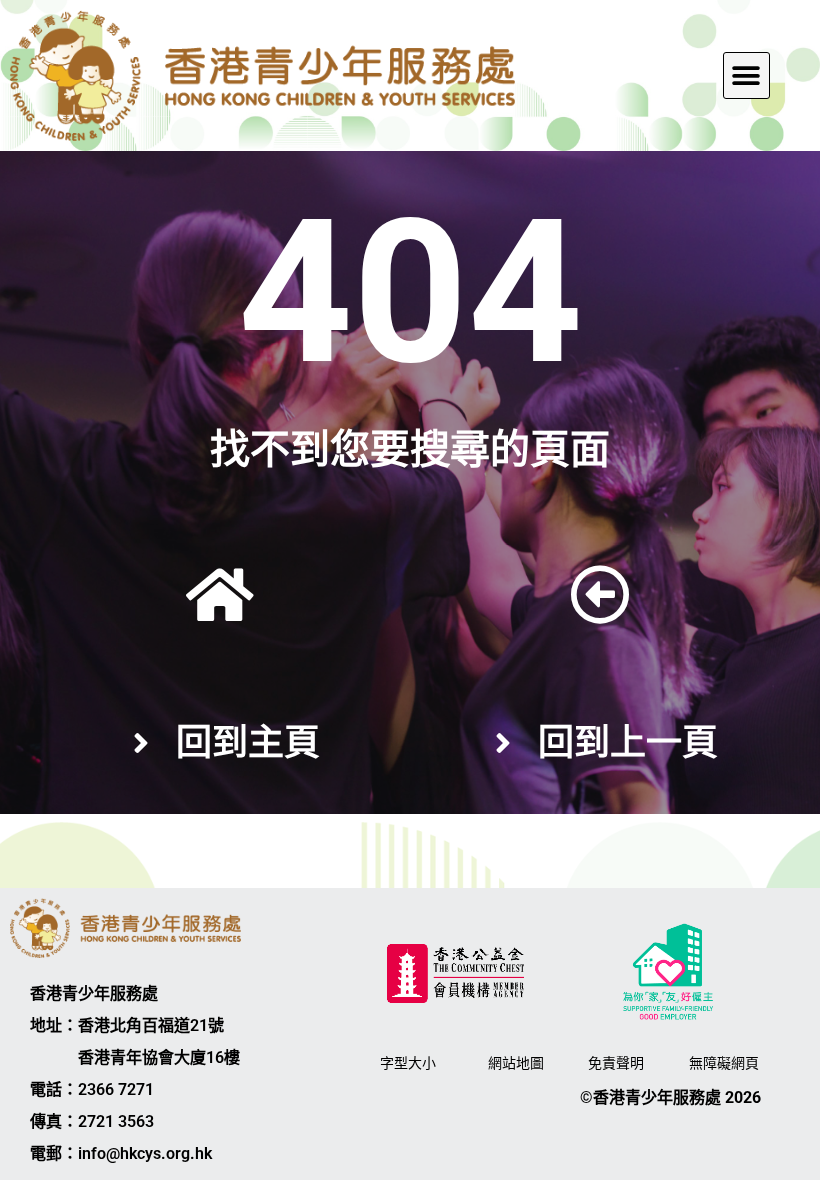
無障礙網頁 (724, 1063)
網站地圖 (516, 1063)
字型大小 (408, 1063)
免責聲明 (616, 1063)
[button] (746, 75)
